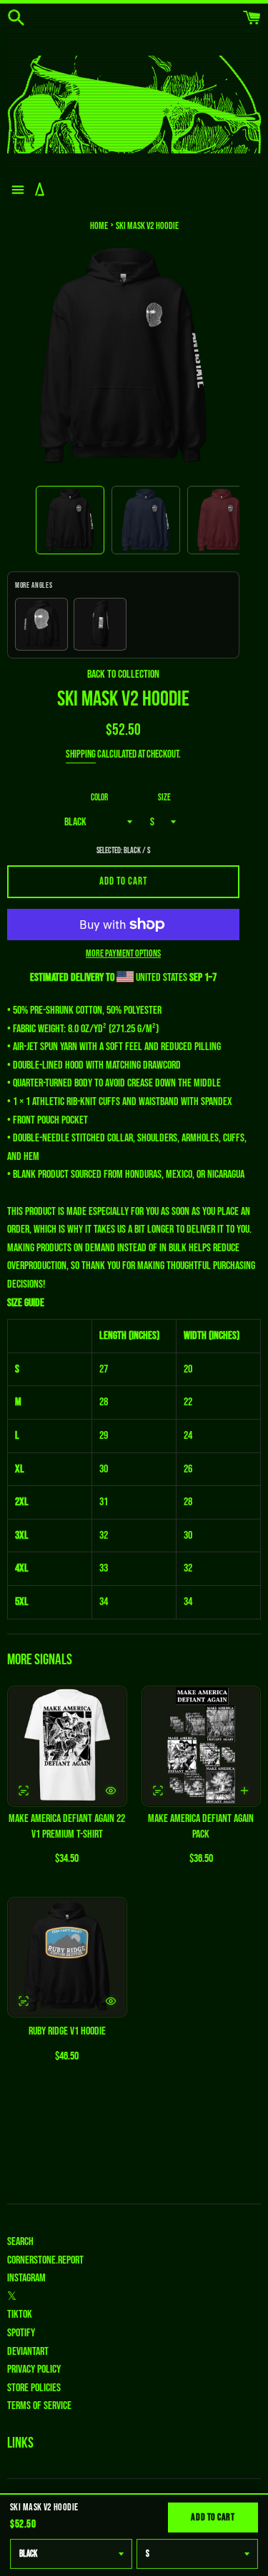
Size (164, 798)
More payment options (123, 953)
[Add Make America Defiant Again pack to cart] (244, 1791)
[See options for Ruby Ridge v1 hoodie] (24, 2001)
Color (99, 798)
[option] (70, 520)
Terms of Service (39, 2406)
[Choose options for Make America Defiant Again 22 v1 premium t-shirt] (111, 1791)
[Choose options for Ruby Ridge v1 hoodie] (111, 2001)
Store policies (34, 2388)
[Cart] (252, 18)
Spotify (21, 2333)
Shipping (81, 754)
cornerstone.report (45, 2260)
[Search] (16, 18)
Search (20, 2242)
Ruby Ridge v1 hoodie (67, 2031)
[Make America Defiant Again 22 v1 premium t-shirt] (67, 1746)
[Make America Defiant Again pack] (202, 1746)
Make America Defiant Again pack (201, 1827)
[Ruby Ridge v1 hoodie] (67, 1958)
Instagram (26, 2278)
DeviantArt (28, 2352)
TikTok (20, 2315)
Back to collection (123, 674)
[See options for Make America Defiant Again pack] (158, 1791)
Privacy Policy (34, 2369)
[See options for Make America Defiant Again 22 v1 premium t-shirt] (24, 1791)
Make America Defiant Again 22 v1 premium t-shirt (67, 1827)
